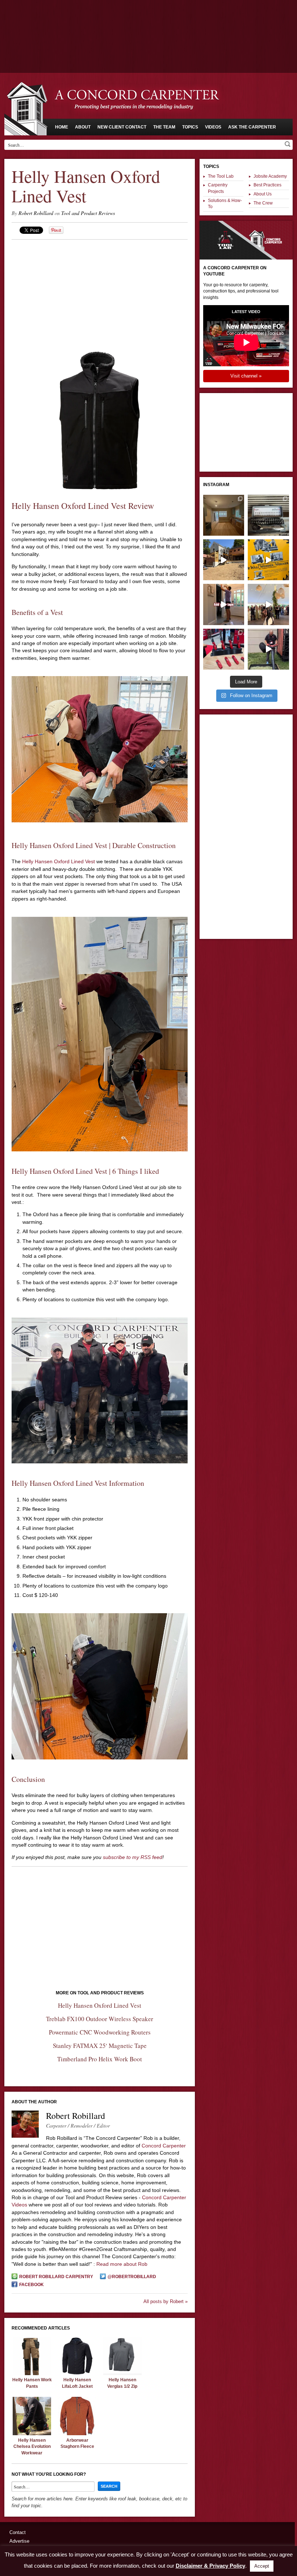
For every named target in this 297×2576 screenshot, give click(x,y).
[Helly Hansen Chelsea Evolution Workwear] (32, 2433)
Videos (213, 127)
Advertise (19, 2541)
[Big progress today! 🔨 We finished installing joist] (224, 560)
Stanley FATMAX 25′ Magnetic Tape (100, 2046)
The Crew (263, 203)
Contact (18, 2532)
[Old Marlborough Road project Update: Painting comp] (224, 515)
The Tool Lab (221, 176)
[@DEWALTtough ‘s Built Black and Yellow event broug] (268, 560)
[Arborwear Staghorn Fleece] (77, 2433)
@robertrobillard (132, 2277)
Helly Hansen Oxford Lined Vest (58, 861)
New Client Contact (122, 127)
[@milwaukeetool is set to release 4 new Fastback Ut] (224, 649)
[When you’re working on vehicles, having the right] (268, 515)
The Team (164, 127)
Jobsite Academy (270, 176)
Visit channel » (246, 376)
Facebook (32, 2285)
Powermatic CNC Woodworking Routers (100, 2032)
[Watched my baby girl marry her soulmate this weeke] (268, 604)
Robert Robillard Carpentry (56, 2277)
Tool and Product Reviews (88, 213)
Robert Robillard (36, 213)
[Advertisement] (148, 20)
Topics (190, 127)
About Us (263, 194)
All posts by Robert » (166, 2301)
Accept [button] (262, 2566)
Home (62, 127)
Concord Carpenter (164, 2146)
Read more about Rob (122, 2264)
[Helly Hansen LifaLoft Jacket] (77, 2373)
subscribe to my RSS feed (133, 1857)
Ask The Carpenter (252, 127)
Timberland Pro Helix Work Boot (100, 2059)
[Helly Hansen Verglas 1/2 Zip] (122, 2373)
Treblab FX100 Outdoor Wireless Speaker (100, 2019)
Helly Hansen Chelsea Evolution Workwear (32, 2447)
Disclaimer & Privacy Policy (210, 2566)
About (83, 127)
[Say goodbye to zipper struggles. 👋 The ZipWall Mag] (224, 604)
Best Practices (267, 185)
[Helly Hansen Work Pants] (32, 2373)
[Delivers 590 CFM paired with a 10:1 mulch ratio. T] (268, 649)
